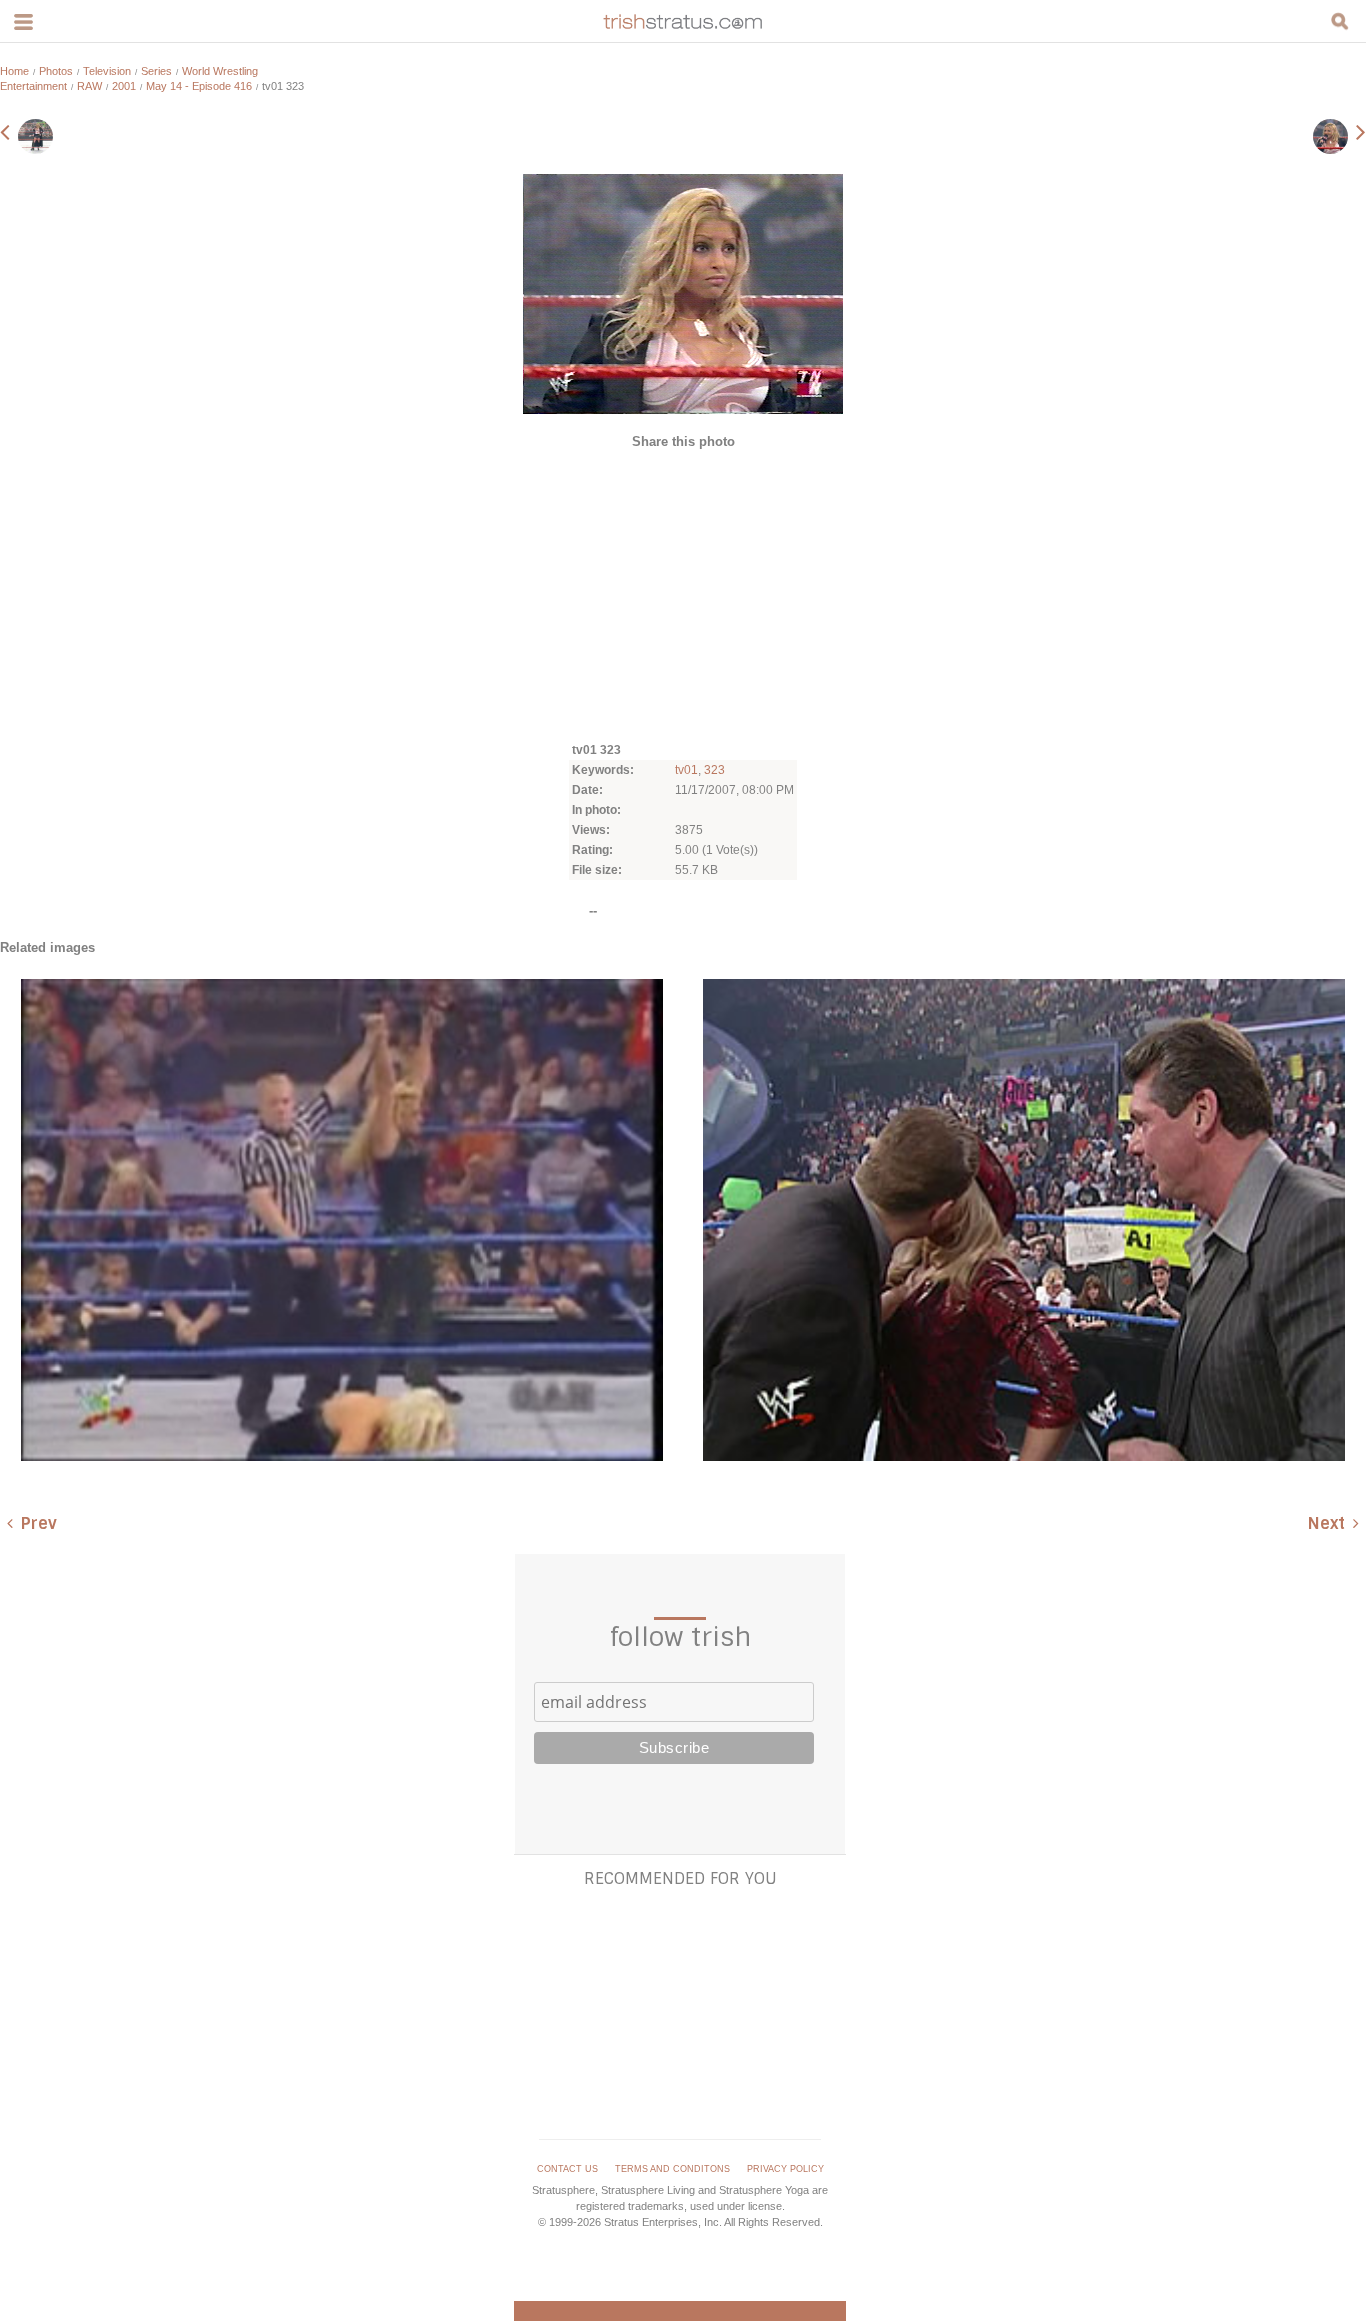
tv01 (686, 770)
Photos (56, 71)
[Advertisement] (683, 594)
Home (14, 71)
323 (714, 770)
